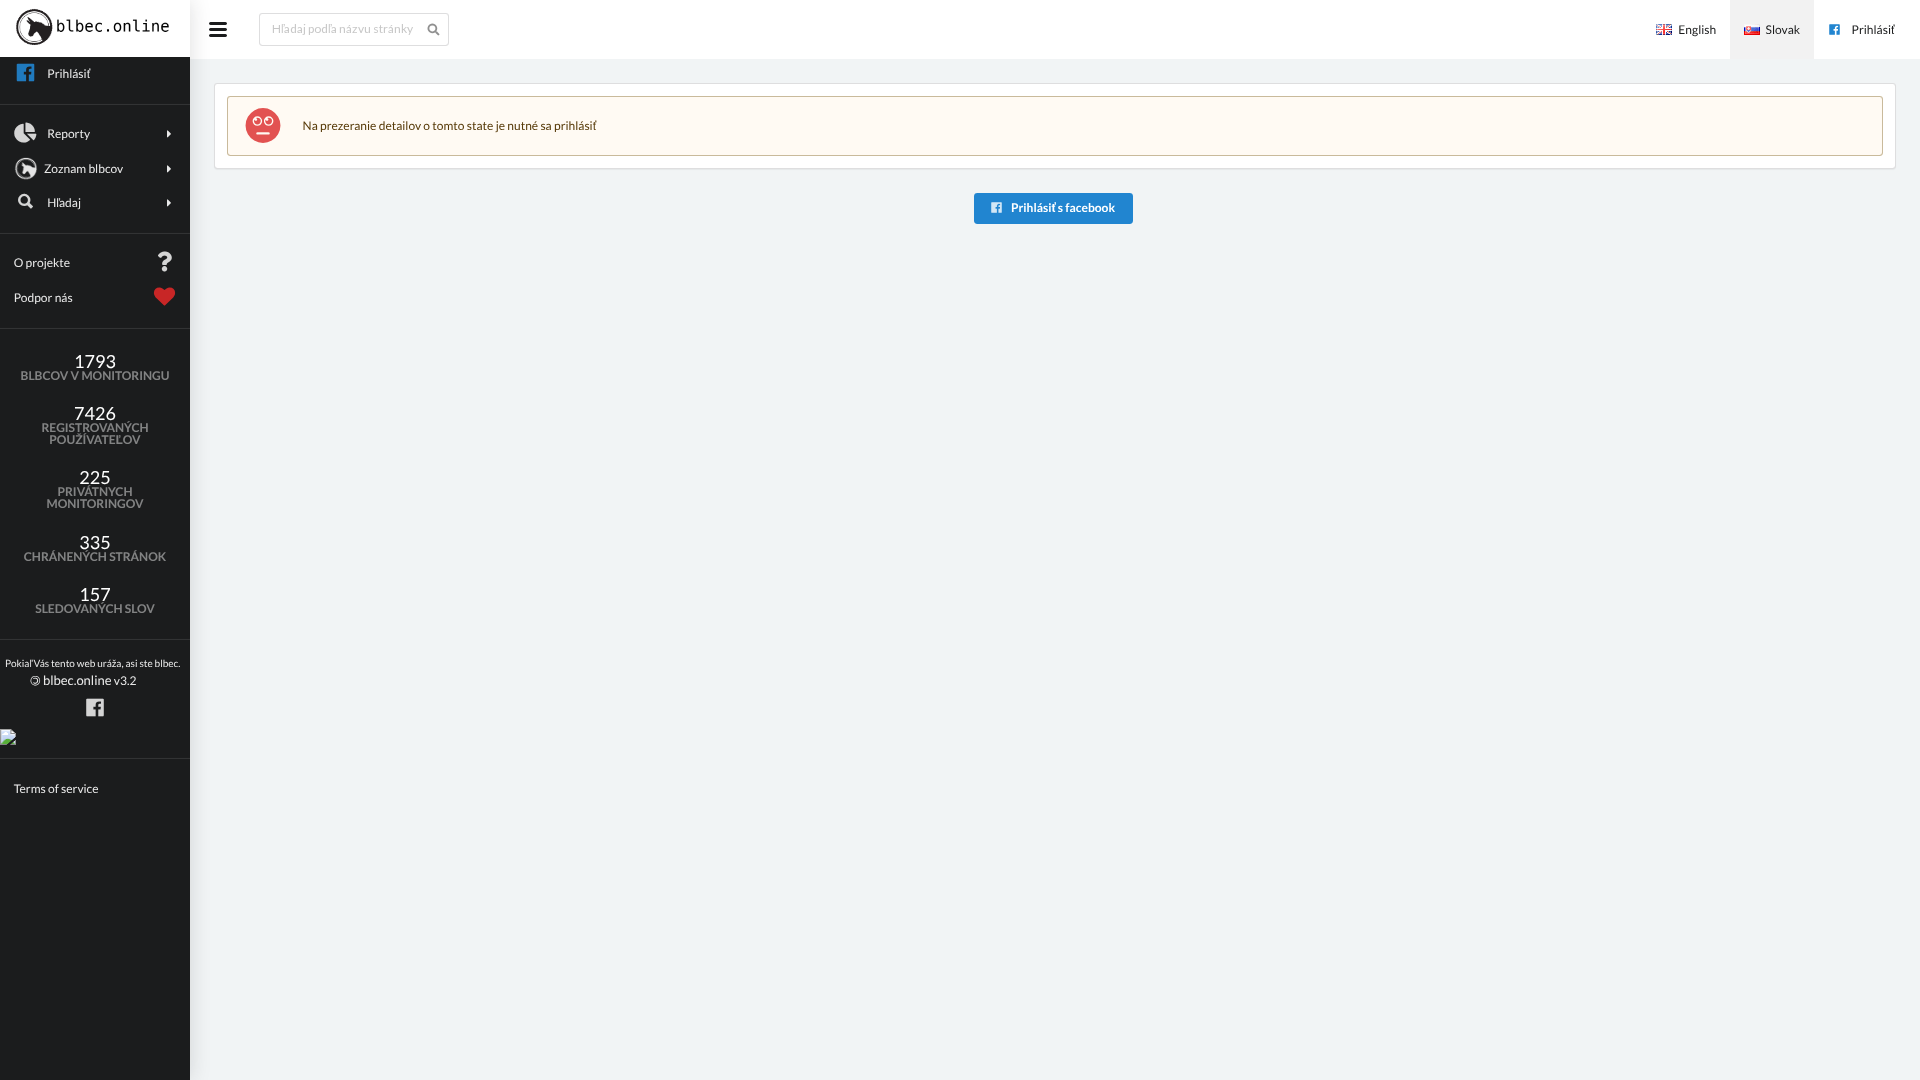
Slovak (1783, 29)
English (1697, 29)
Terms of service (56, 788)
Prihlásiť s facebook (1062, 207)
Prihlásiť (1873, 29)
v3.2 (92, 673)
